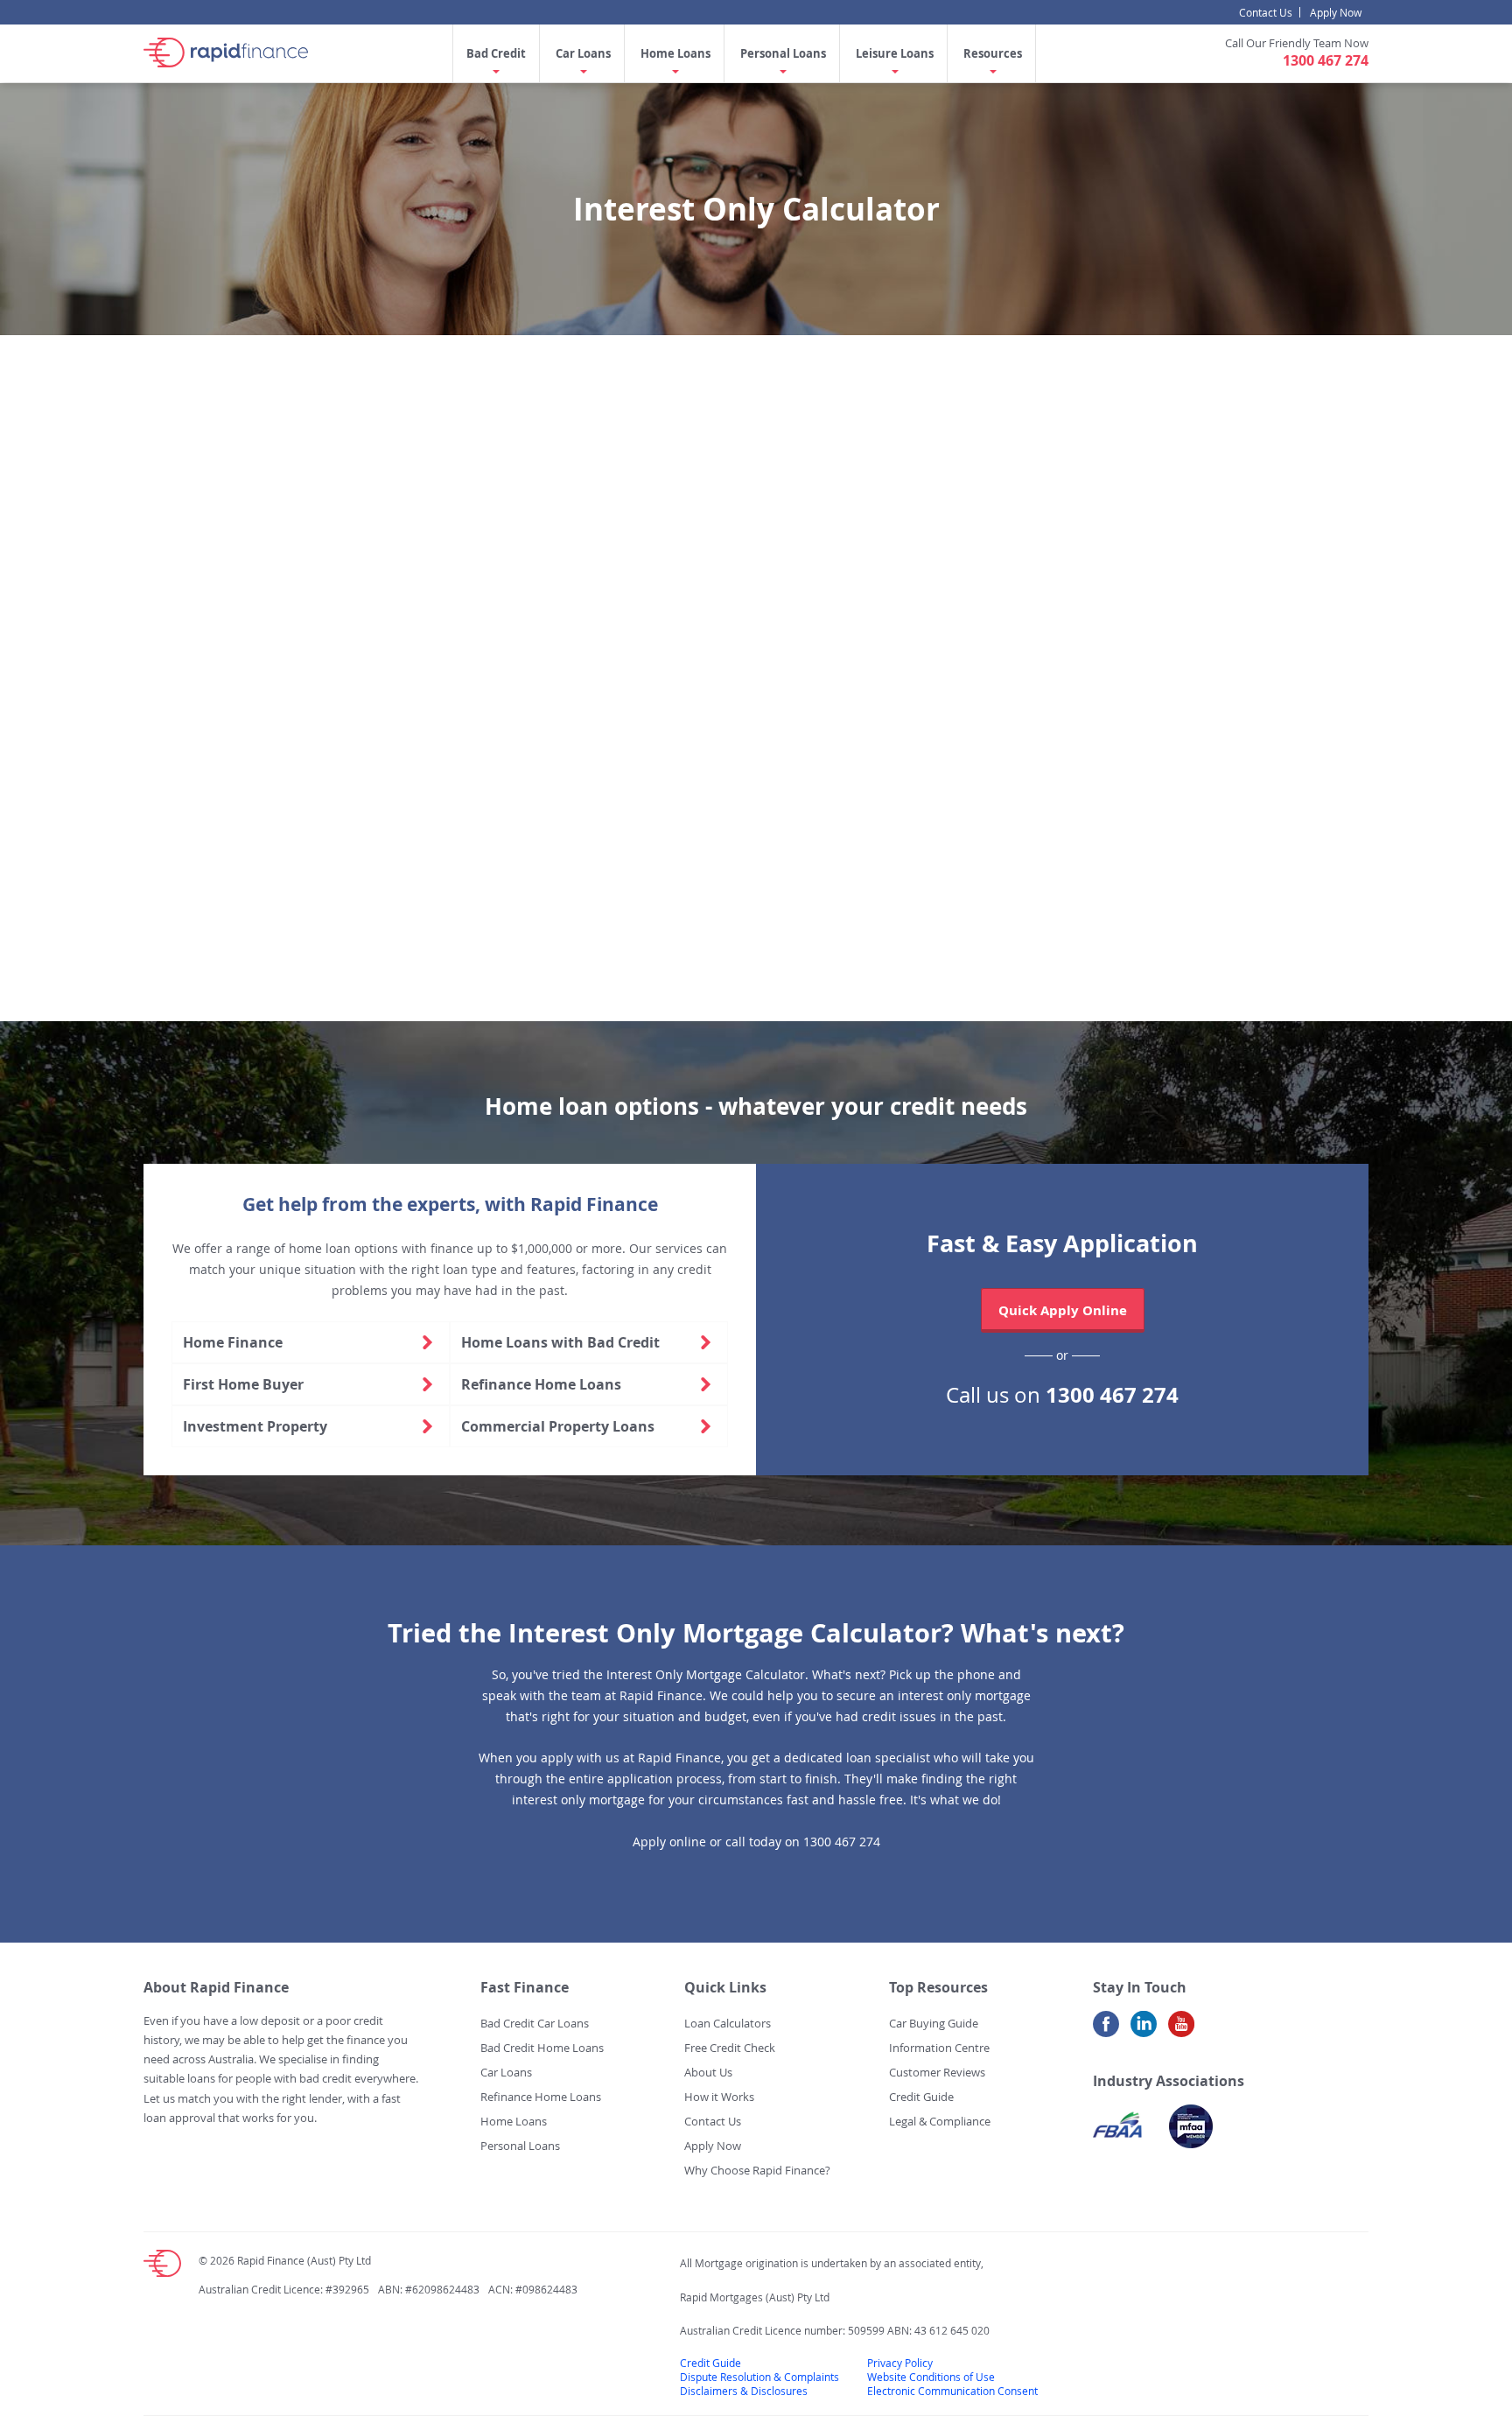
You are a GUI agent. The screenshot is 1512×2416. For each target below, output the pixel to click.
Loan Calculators (728, 2023)
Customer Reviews (937, 2072)
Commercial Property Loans (558, 1426)
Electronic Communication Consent (952, 2391)
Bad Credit (496, 53)
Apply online (669, 1842)
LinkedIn (1144, 2031)
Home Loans (675, 53)
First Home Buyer (243, 1384)
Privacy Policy (900, 2363)
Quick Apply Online (1063, 1310)
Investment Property (255, 1426)
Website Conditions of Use (931, 2377)
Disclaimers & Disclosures (744, 2391)
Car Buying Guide (934, 2023)
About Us (708, 2072)
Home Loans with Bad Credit (560, 1342)
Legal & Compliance (940, 2121)
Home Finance (233, 1342)
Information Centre (939, 2048)
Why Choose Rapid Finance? (757, 2170)
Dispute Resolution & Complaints (759, 2377)
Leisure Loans (895, 53)
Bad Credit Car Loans (535, 2023)
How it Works (719, 2097)
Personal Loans (783, 53)
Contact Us (1266, 12)
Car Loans (583, 53)
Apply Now (1336, 12)
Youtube (1181, 2031)
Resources (993, 53)
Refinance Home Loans (541, 1384)
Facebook (1106, 2031)
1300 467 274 (1326, 60)
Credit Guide (921, 2097)
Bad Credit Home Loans (542, 2048)
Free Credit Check (730, 2048)
